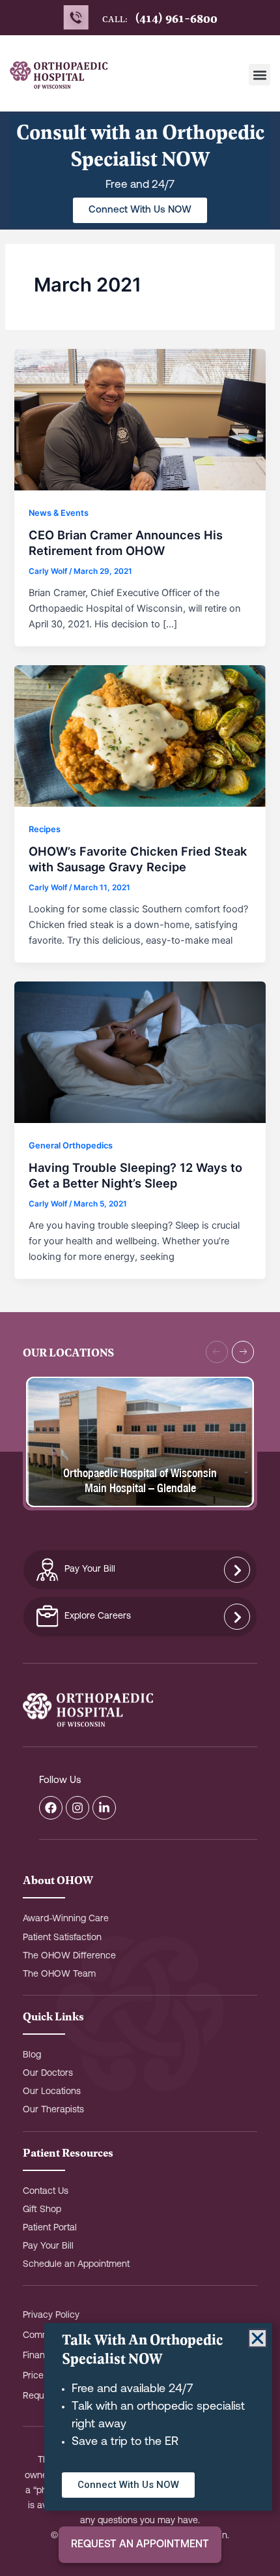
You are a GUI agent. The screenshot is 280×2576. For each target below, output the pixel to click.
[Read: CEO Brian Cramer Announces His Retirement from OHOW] (140, 419)
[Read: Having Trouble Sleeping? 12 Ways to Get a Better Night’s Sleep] (140, 1051)
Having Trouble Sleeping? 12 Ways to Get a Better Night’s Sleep (135, 1175)
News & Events (59, 513)
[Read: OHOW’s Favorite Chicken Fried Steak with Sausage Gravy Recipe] (140, 735)
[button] (259, 75)
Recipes (45, 829)
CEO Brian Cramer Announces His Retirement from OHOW (126, 543)
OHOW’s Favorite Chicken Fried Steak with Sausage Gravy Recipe (138, 859)
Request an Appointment (140, 2545)
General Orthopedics (71, 1146)
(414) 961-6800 (176, 18)
